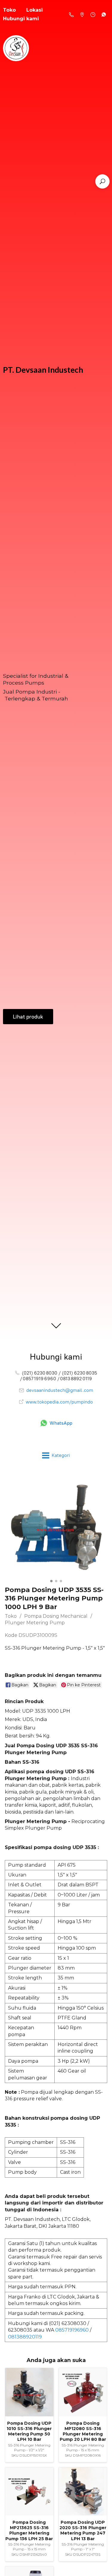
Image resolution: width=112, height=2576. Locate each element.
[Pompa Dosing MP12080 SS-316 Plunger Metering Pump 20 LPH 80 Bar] (83, 2392)
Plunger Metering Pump (35, 1623)
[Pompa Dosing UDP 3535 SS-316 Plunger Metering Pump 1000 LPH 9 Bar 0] (56, 1526)
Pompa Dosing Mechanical (56, 1616)
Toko (11, 1616)
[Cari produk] (102, 181)
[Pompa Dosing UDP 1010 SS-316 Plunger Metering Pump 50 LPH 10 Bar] (29, 2392)
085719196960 (72, 2330)
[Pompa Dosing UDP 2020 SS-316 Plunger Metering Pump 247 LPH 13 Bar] (83, 2492)
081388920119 (25, 2337)
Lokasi (34, 10)
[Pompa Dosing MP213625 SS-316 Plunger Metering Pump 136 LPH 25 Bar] (29, 2492)
